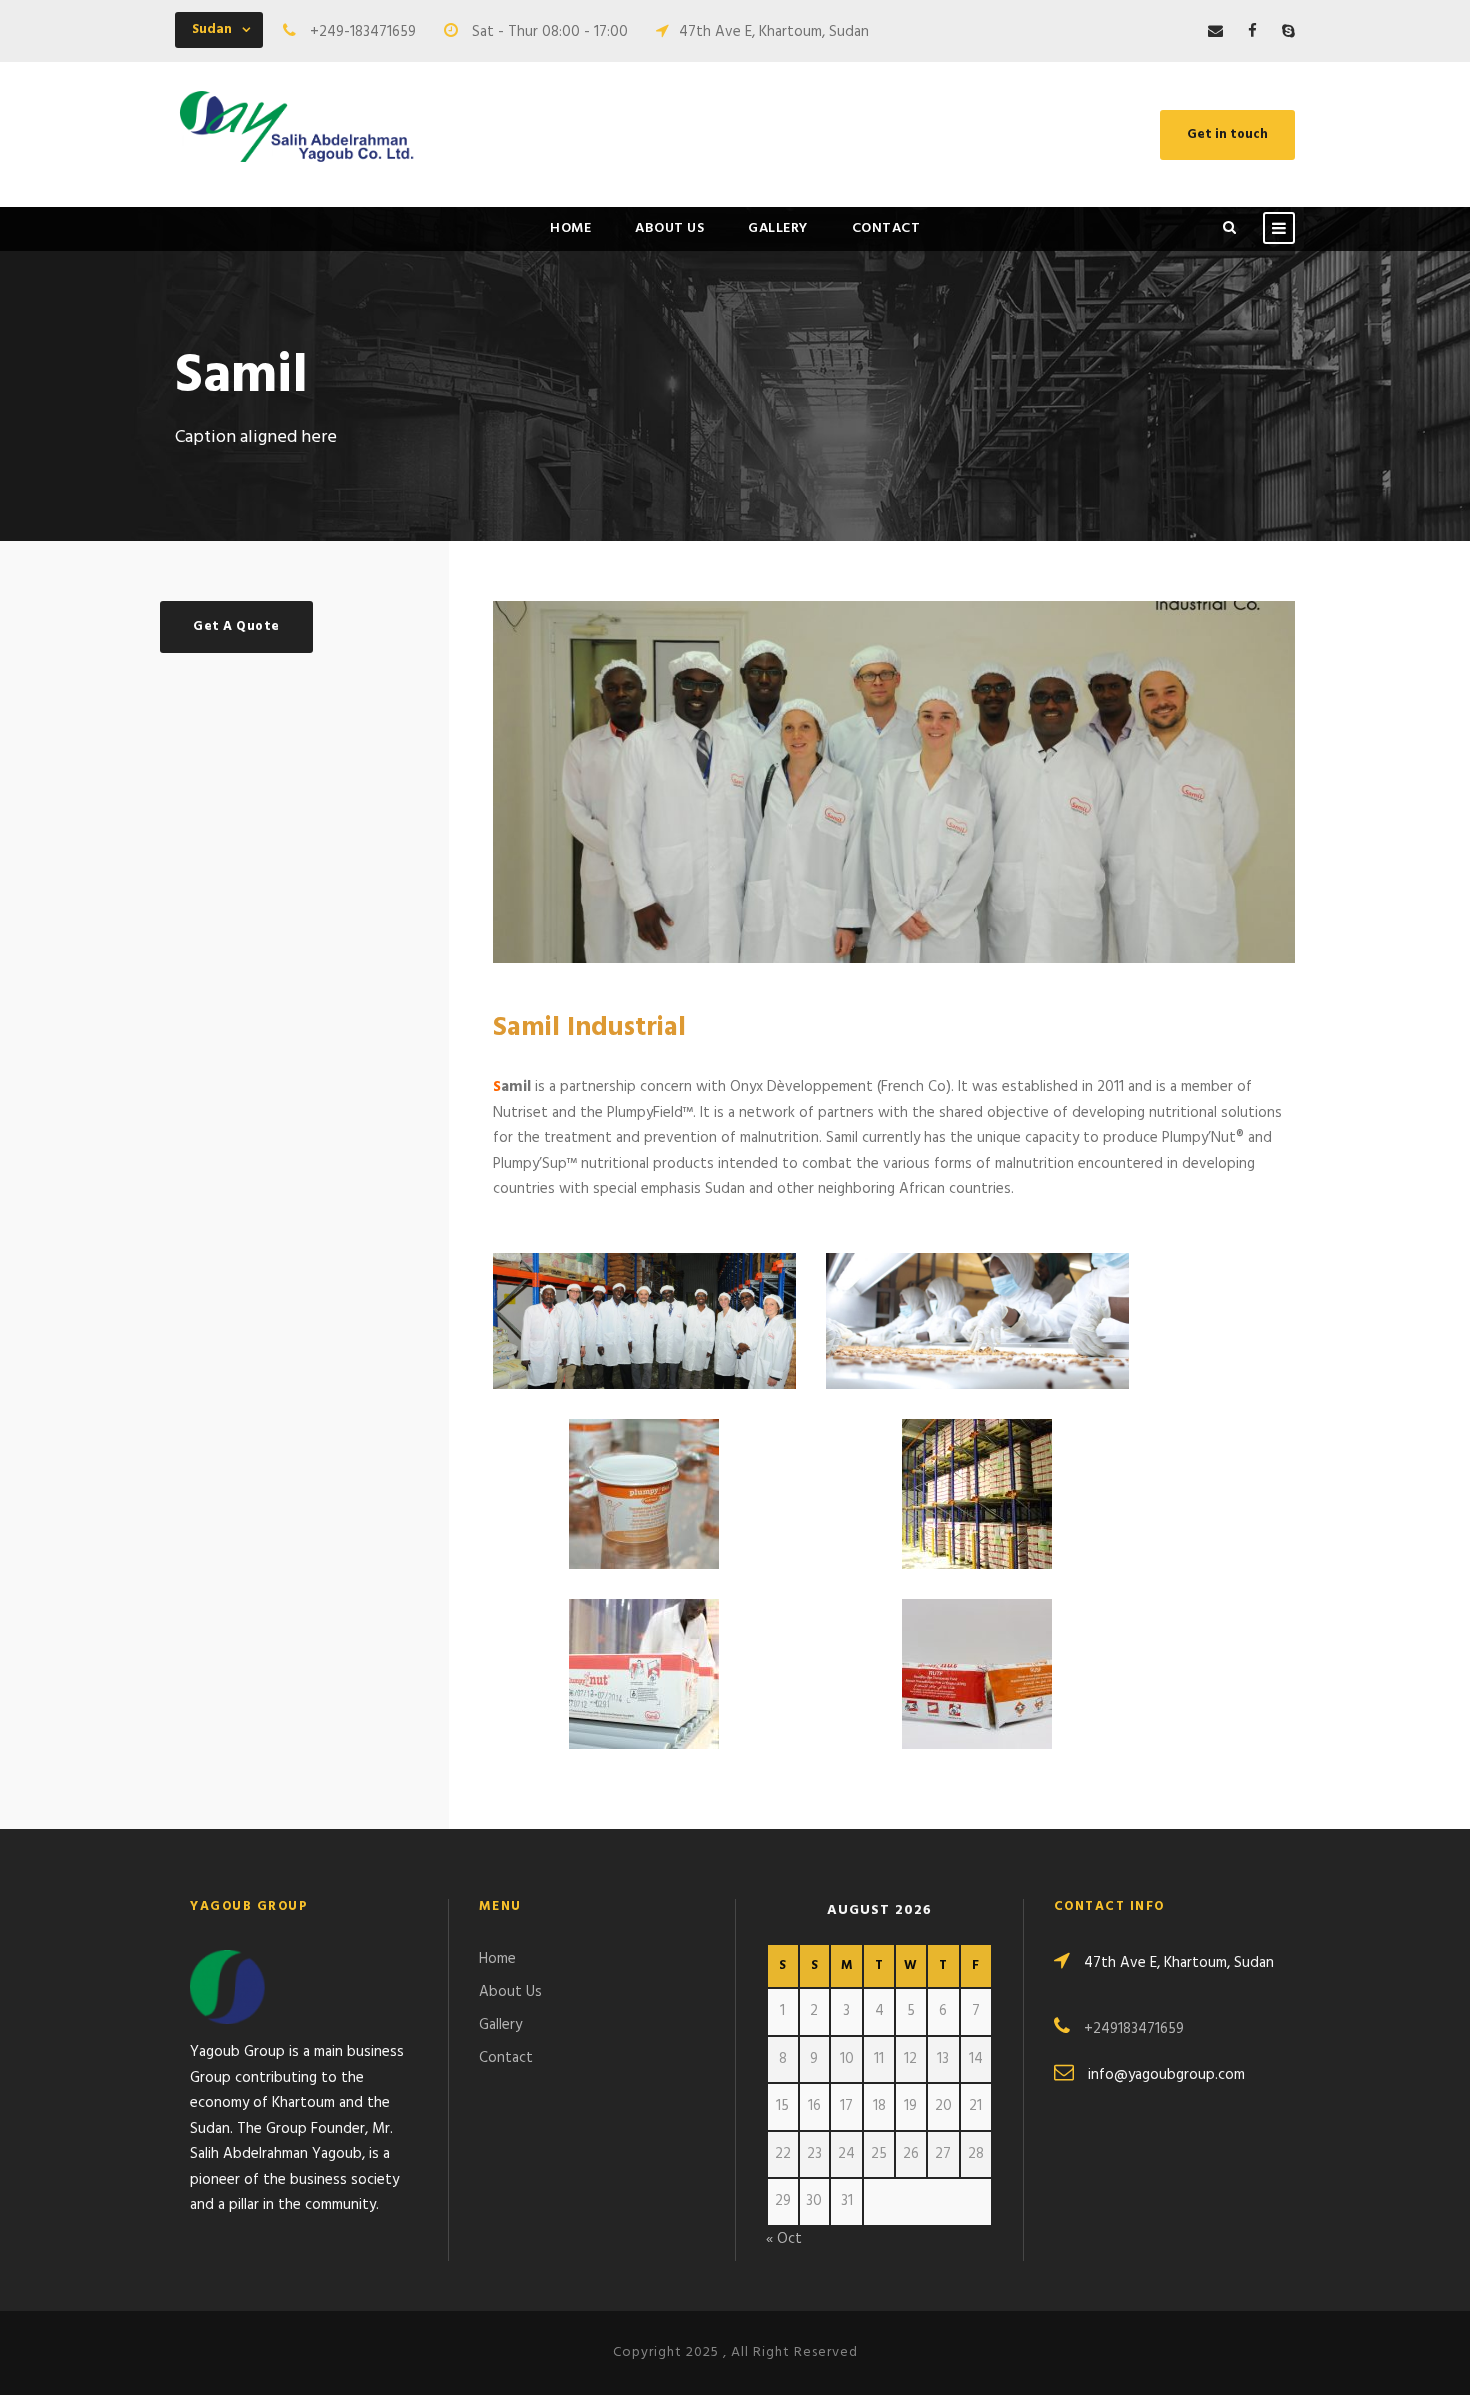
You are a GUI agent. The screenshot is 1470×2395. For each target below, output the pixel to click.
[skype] (1288, 32)
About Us (669, 228)
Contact (886, 228)
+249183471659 (1134, 2029)
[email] (1215, 32)
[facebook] (1252, 32)
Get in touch (1227, 134)
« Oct (784, 2239)
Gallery (778, 228)
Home (570, 228)
